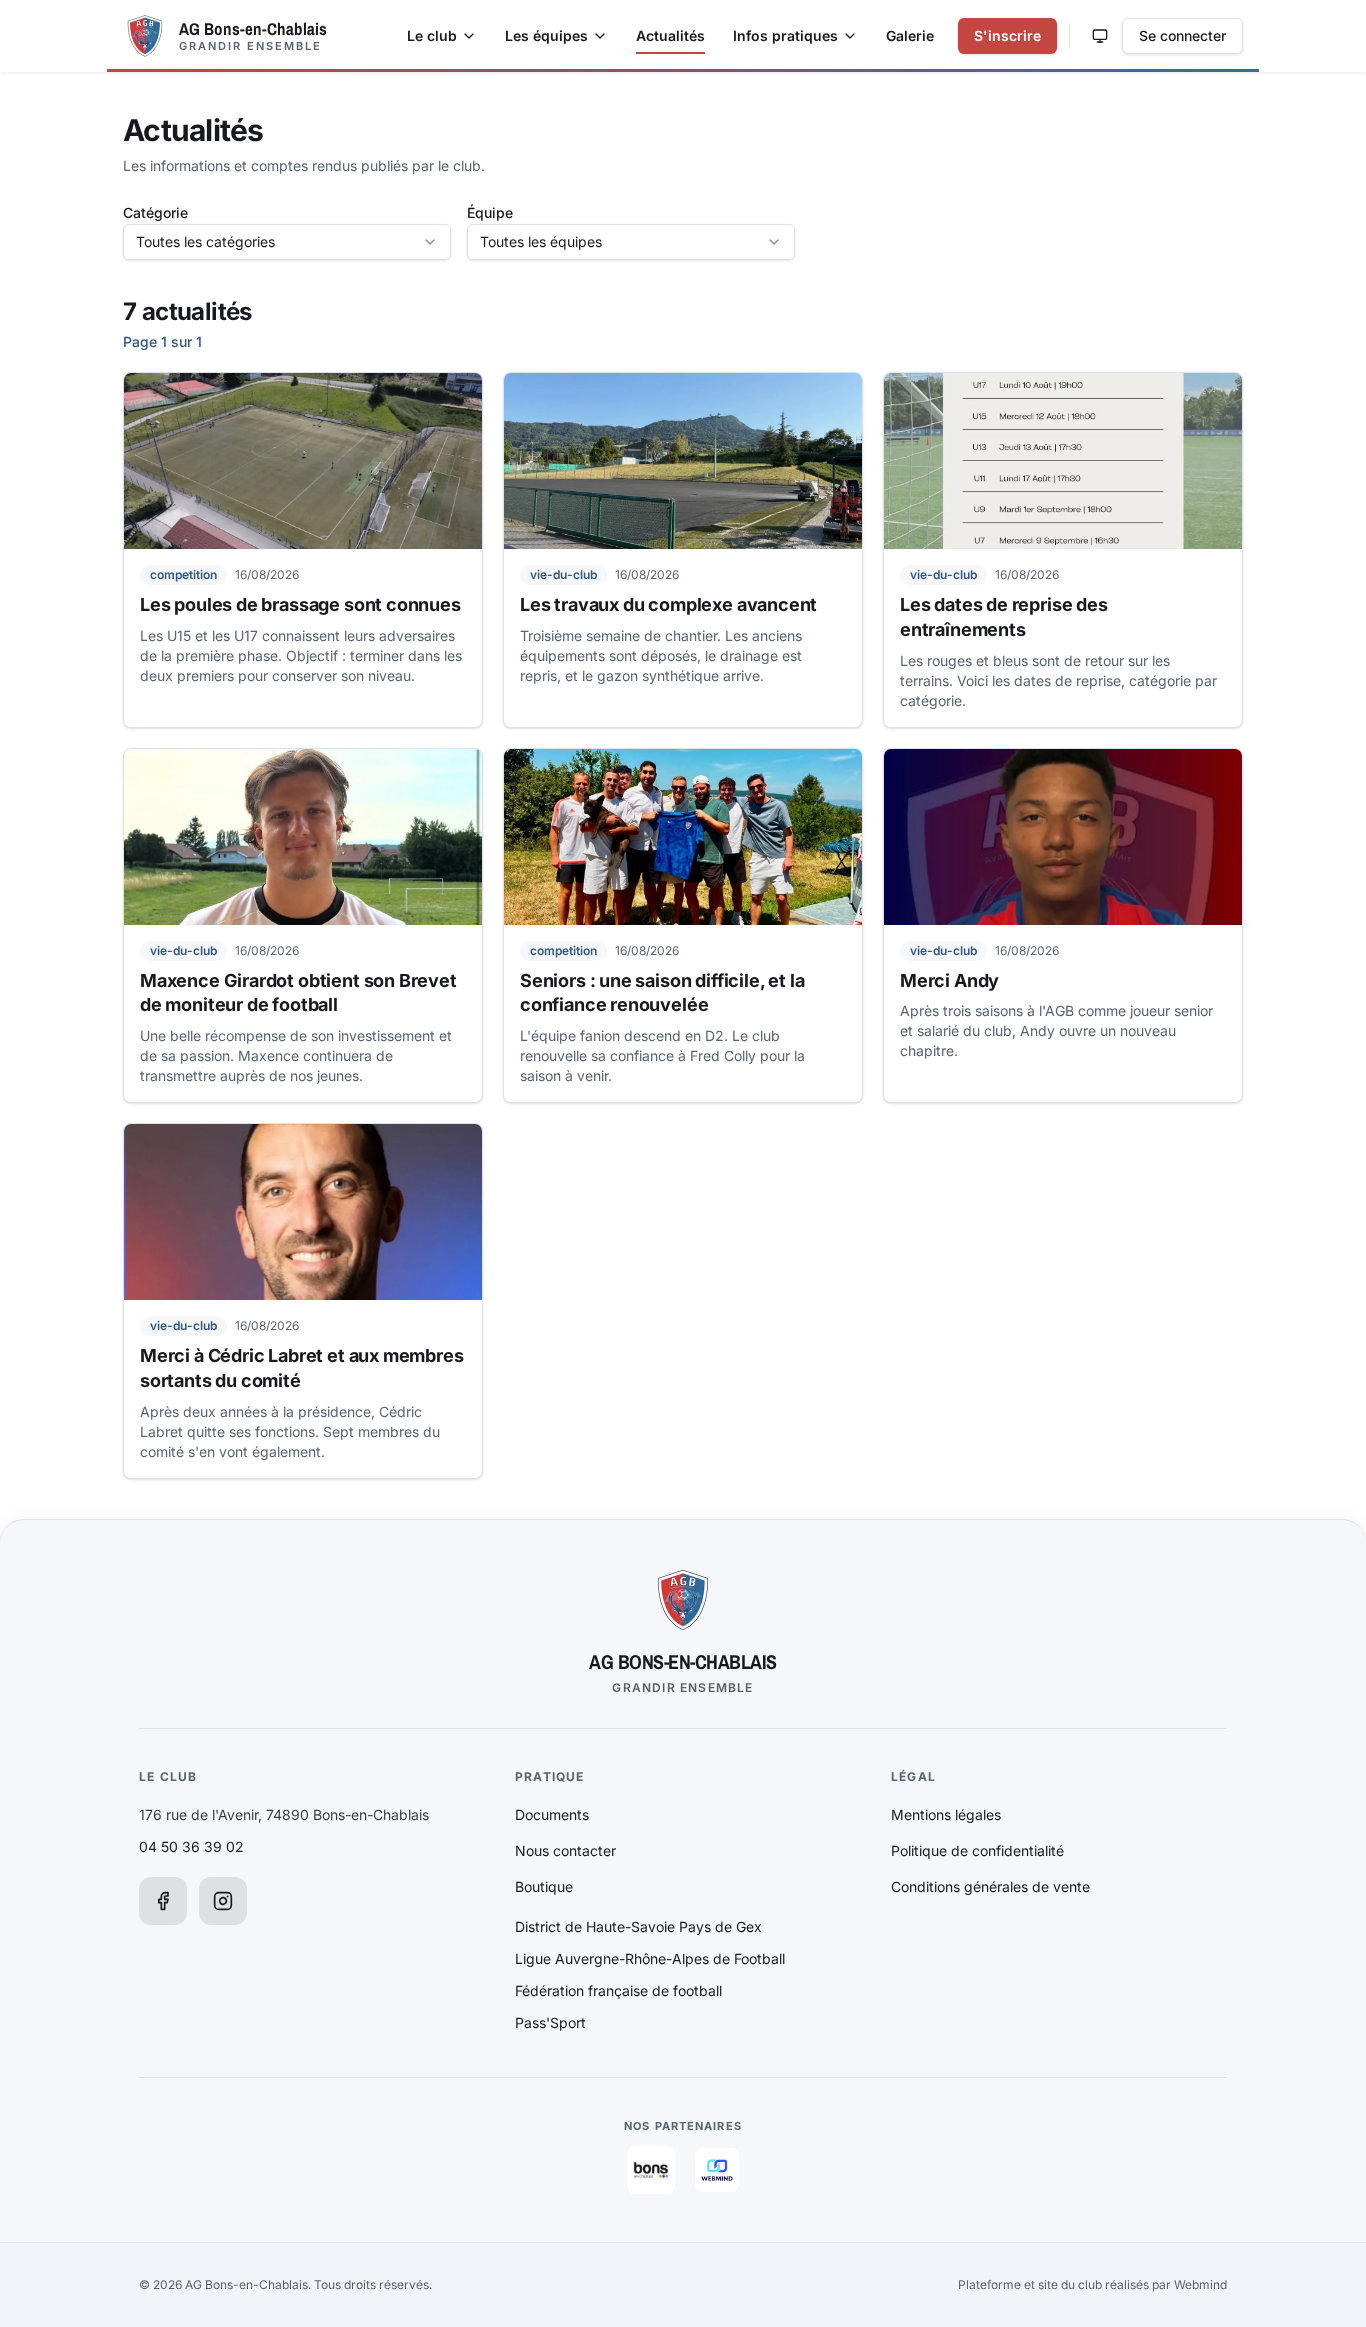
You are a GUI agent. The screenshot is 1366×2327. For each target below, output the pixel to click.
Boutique (544, 1886)
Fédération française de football (618, 1990)
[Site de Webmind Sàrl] (717, 2170)
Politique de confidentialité (977, 1850)
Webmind (1200, 2284)
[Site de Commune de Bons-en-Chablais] (651, 2170)
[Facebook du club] (163, 1901)
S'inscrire (1007, 35)
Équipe (490, 212)
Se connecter (1182, 35)
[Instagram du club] (223, 1901)
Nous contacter (565, 1850)
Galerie (910, 35)
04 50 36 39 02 (191, 1846)
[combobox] (287, 242)
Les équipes (546, 35)
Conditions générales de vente (990, 1886)
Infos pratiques (785, 35)
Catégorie (155, 212)
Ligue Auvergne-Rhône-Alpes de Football (650, 1958)
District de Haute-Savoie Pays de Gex (638, 1926)
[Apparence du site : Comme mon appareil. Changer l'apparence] (1100, 36)
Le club (432, 35)
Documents (552, 1814)
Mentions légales (946, 1814)
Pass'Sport (550, 2022)
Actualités (670, 35)
